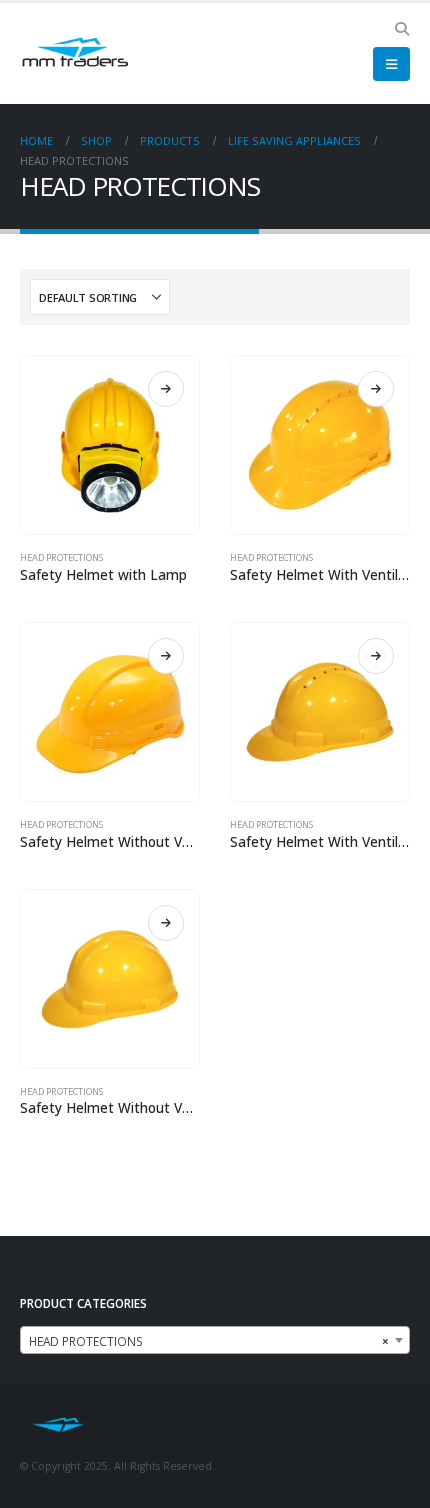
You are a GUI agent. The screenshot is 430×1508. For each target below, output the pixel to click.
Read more (166, 389)
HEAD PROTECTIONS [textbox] (209, 1341)
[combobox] (215, 1340)
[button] (401, 29)
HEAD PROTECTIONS (61, 557)
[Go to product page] (110, 445)
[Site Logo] (75, 53)
